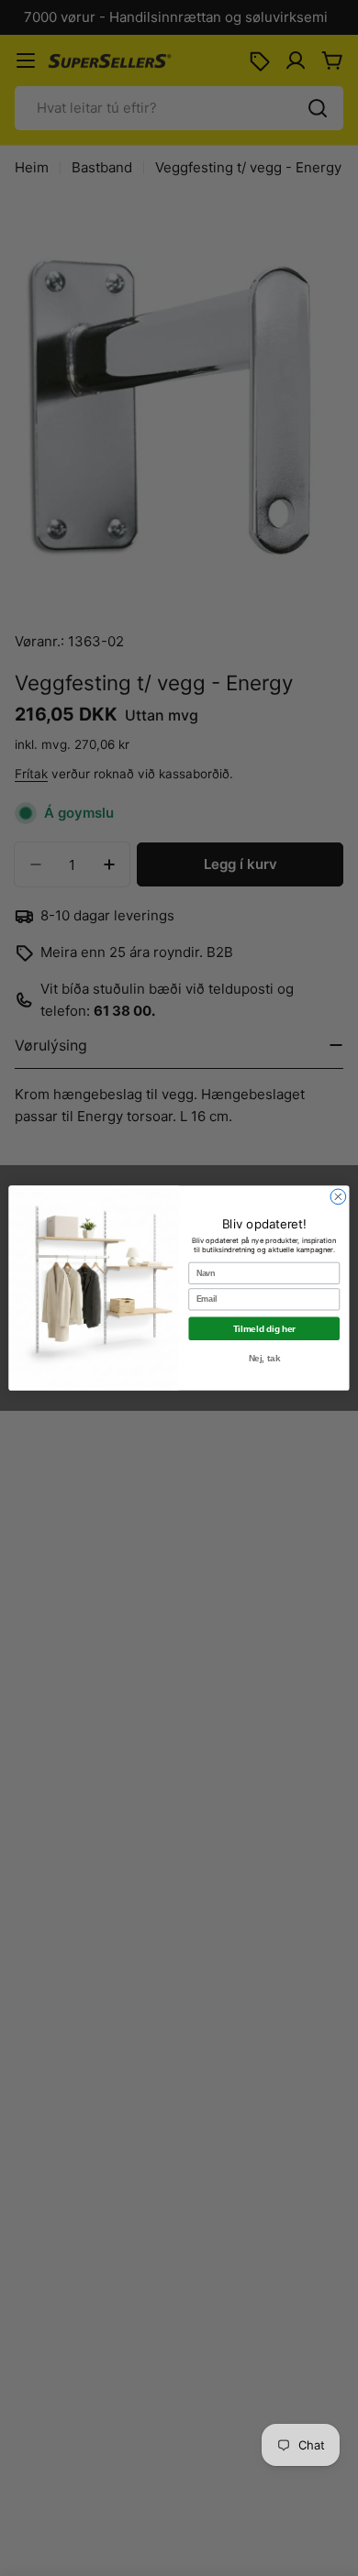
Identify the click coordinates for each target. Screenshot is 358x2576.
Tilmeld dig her (264, 1328)
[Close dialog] (338, 1197)
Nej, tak (264, 1358)
